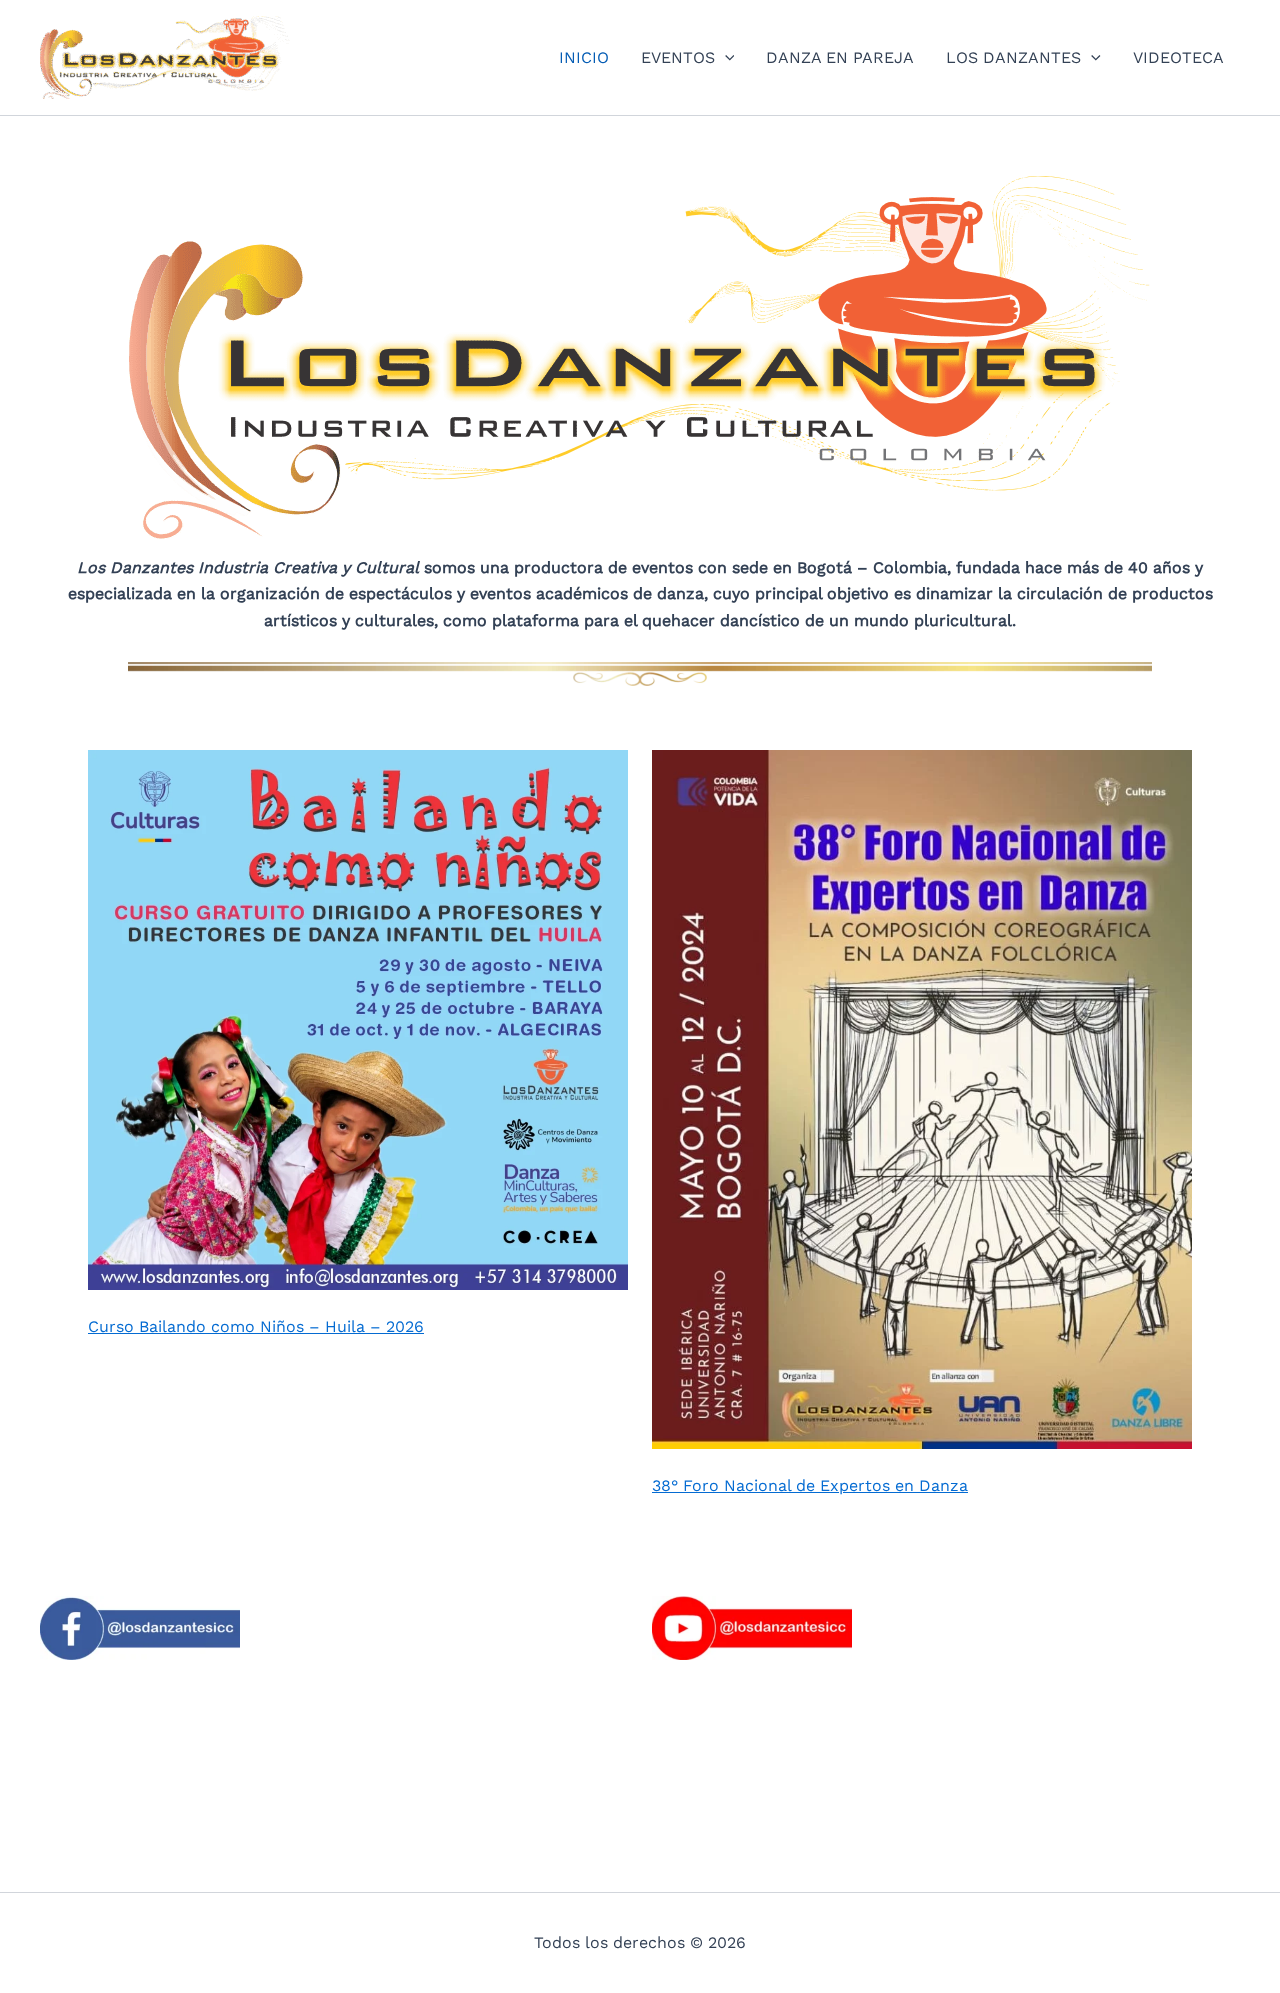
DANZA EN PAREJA (840, 57)
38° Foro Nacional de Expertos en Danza (810, 1485)
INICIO (584, 57)
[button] (725, 58)
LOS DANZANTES (1013, 57)
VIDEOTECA (1178, 57)
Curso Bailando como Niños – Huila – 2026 (256, 1326)
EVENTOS (678, 57)
